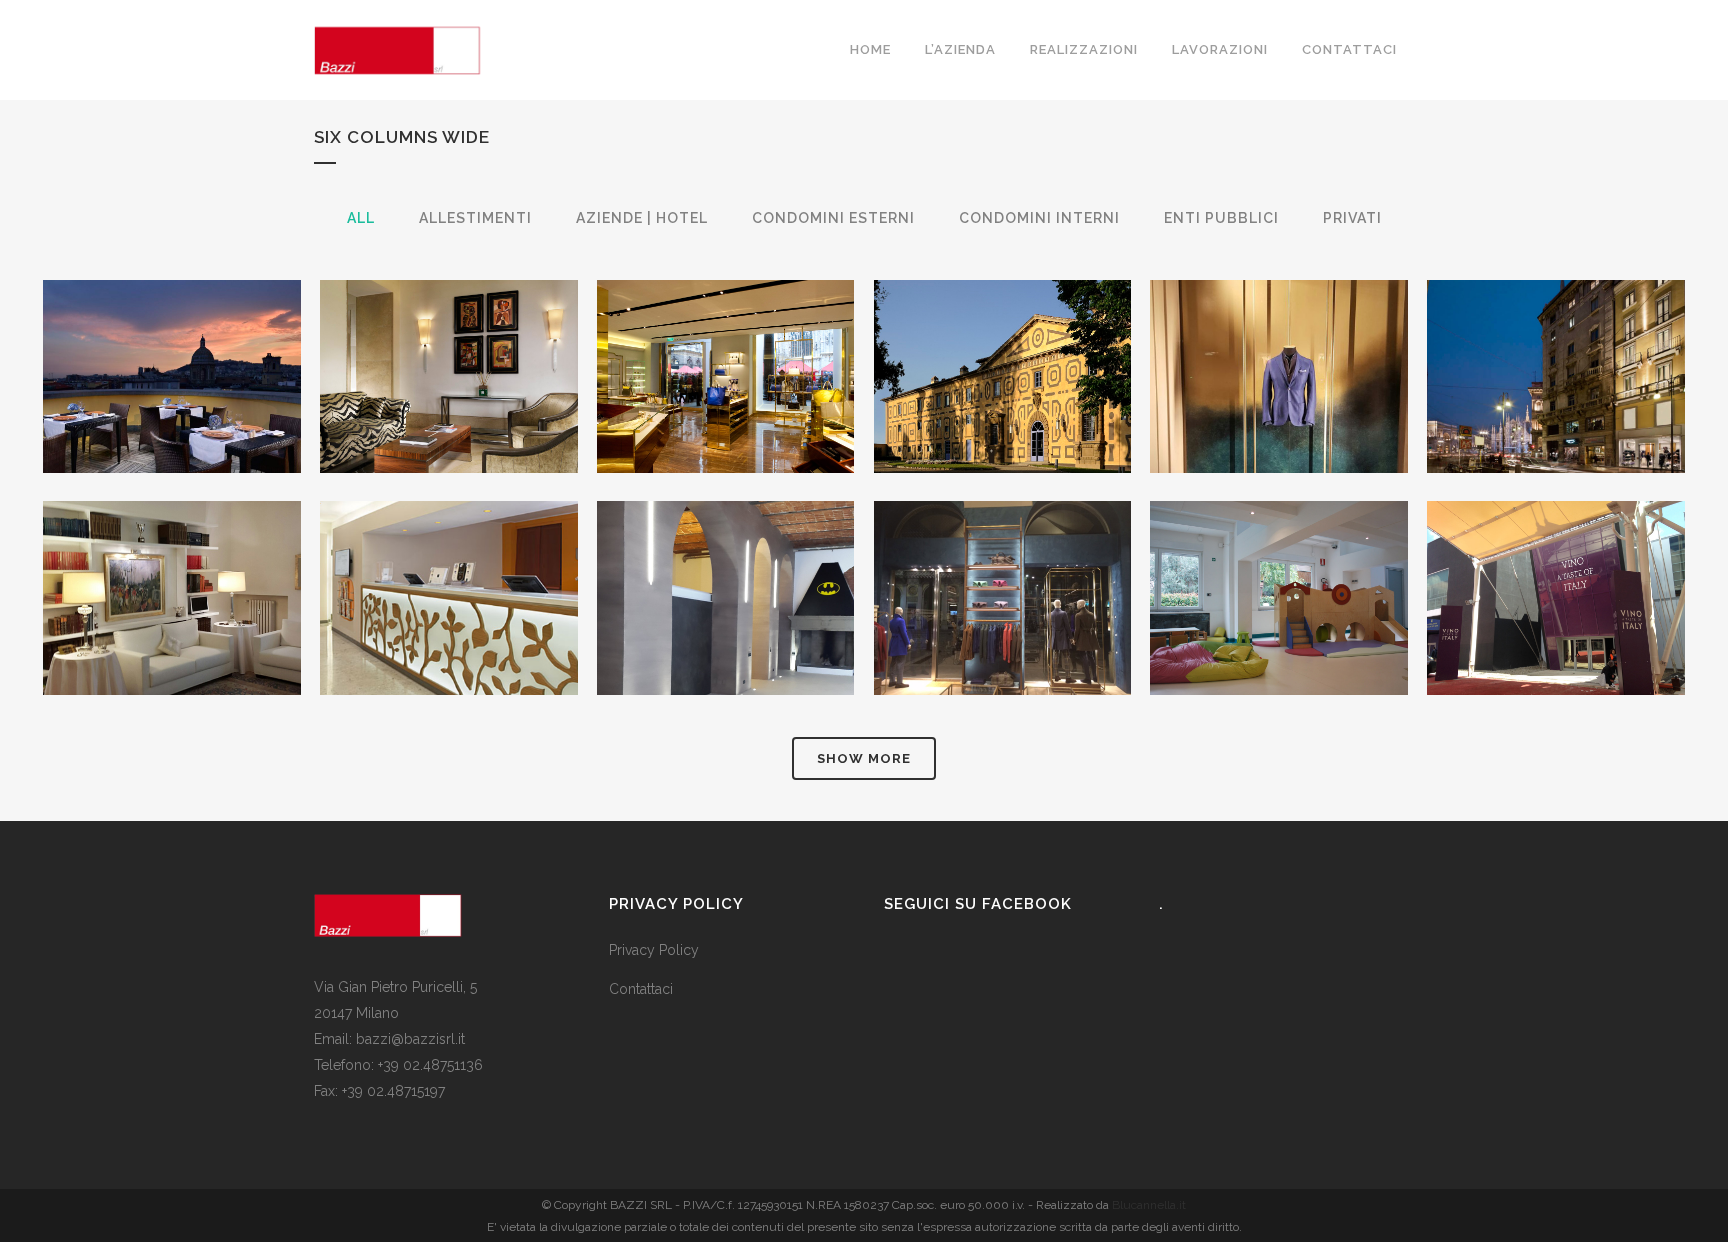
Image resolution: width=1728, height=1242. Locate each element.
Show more (864, 758)
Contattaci (641, 989)
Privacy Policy (654, 950)
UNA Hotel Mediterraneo (448, 548)
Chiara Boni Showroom (726, 327)
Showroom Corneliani (1279, 327)
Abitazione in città (172, 548)
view (218, 415)
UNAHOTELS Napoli (172, 327)
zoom (130, 415)
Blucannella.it (1149, 1205)
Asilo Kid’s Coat (1279, 548)
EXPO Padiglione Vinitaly (1556, 548)
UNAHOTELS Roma (449, 327)
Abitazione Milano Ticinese (725, 548)
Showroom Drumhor (1002, 548)
